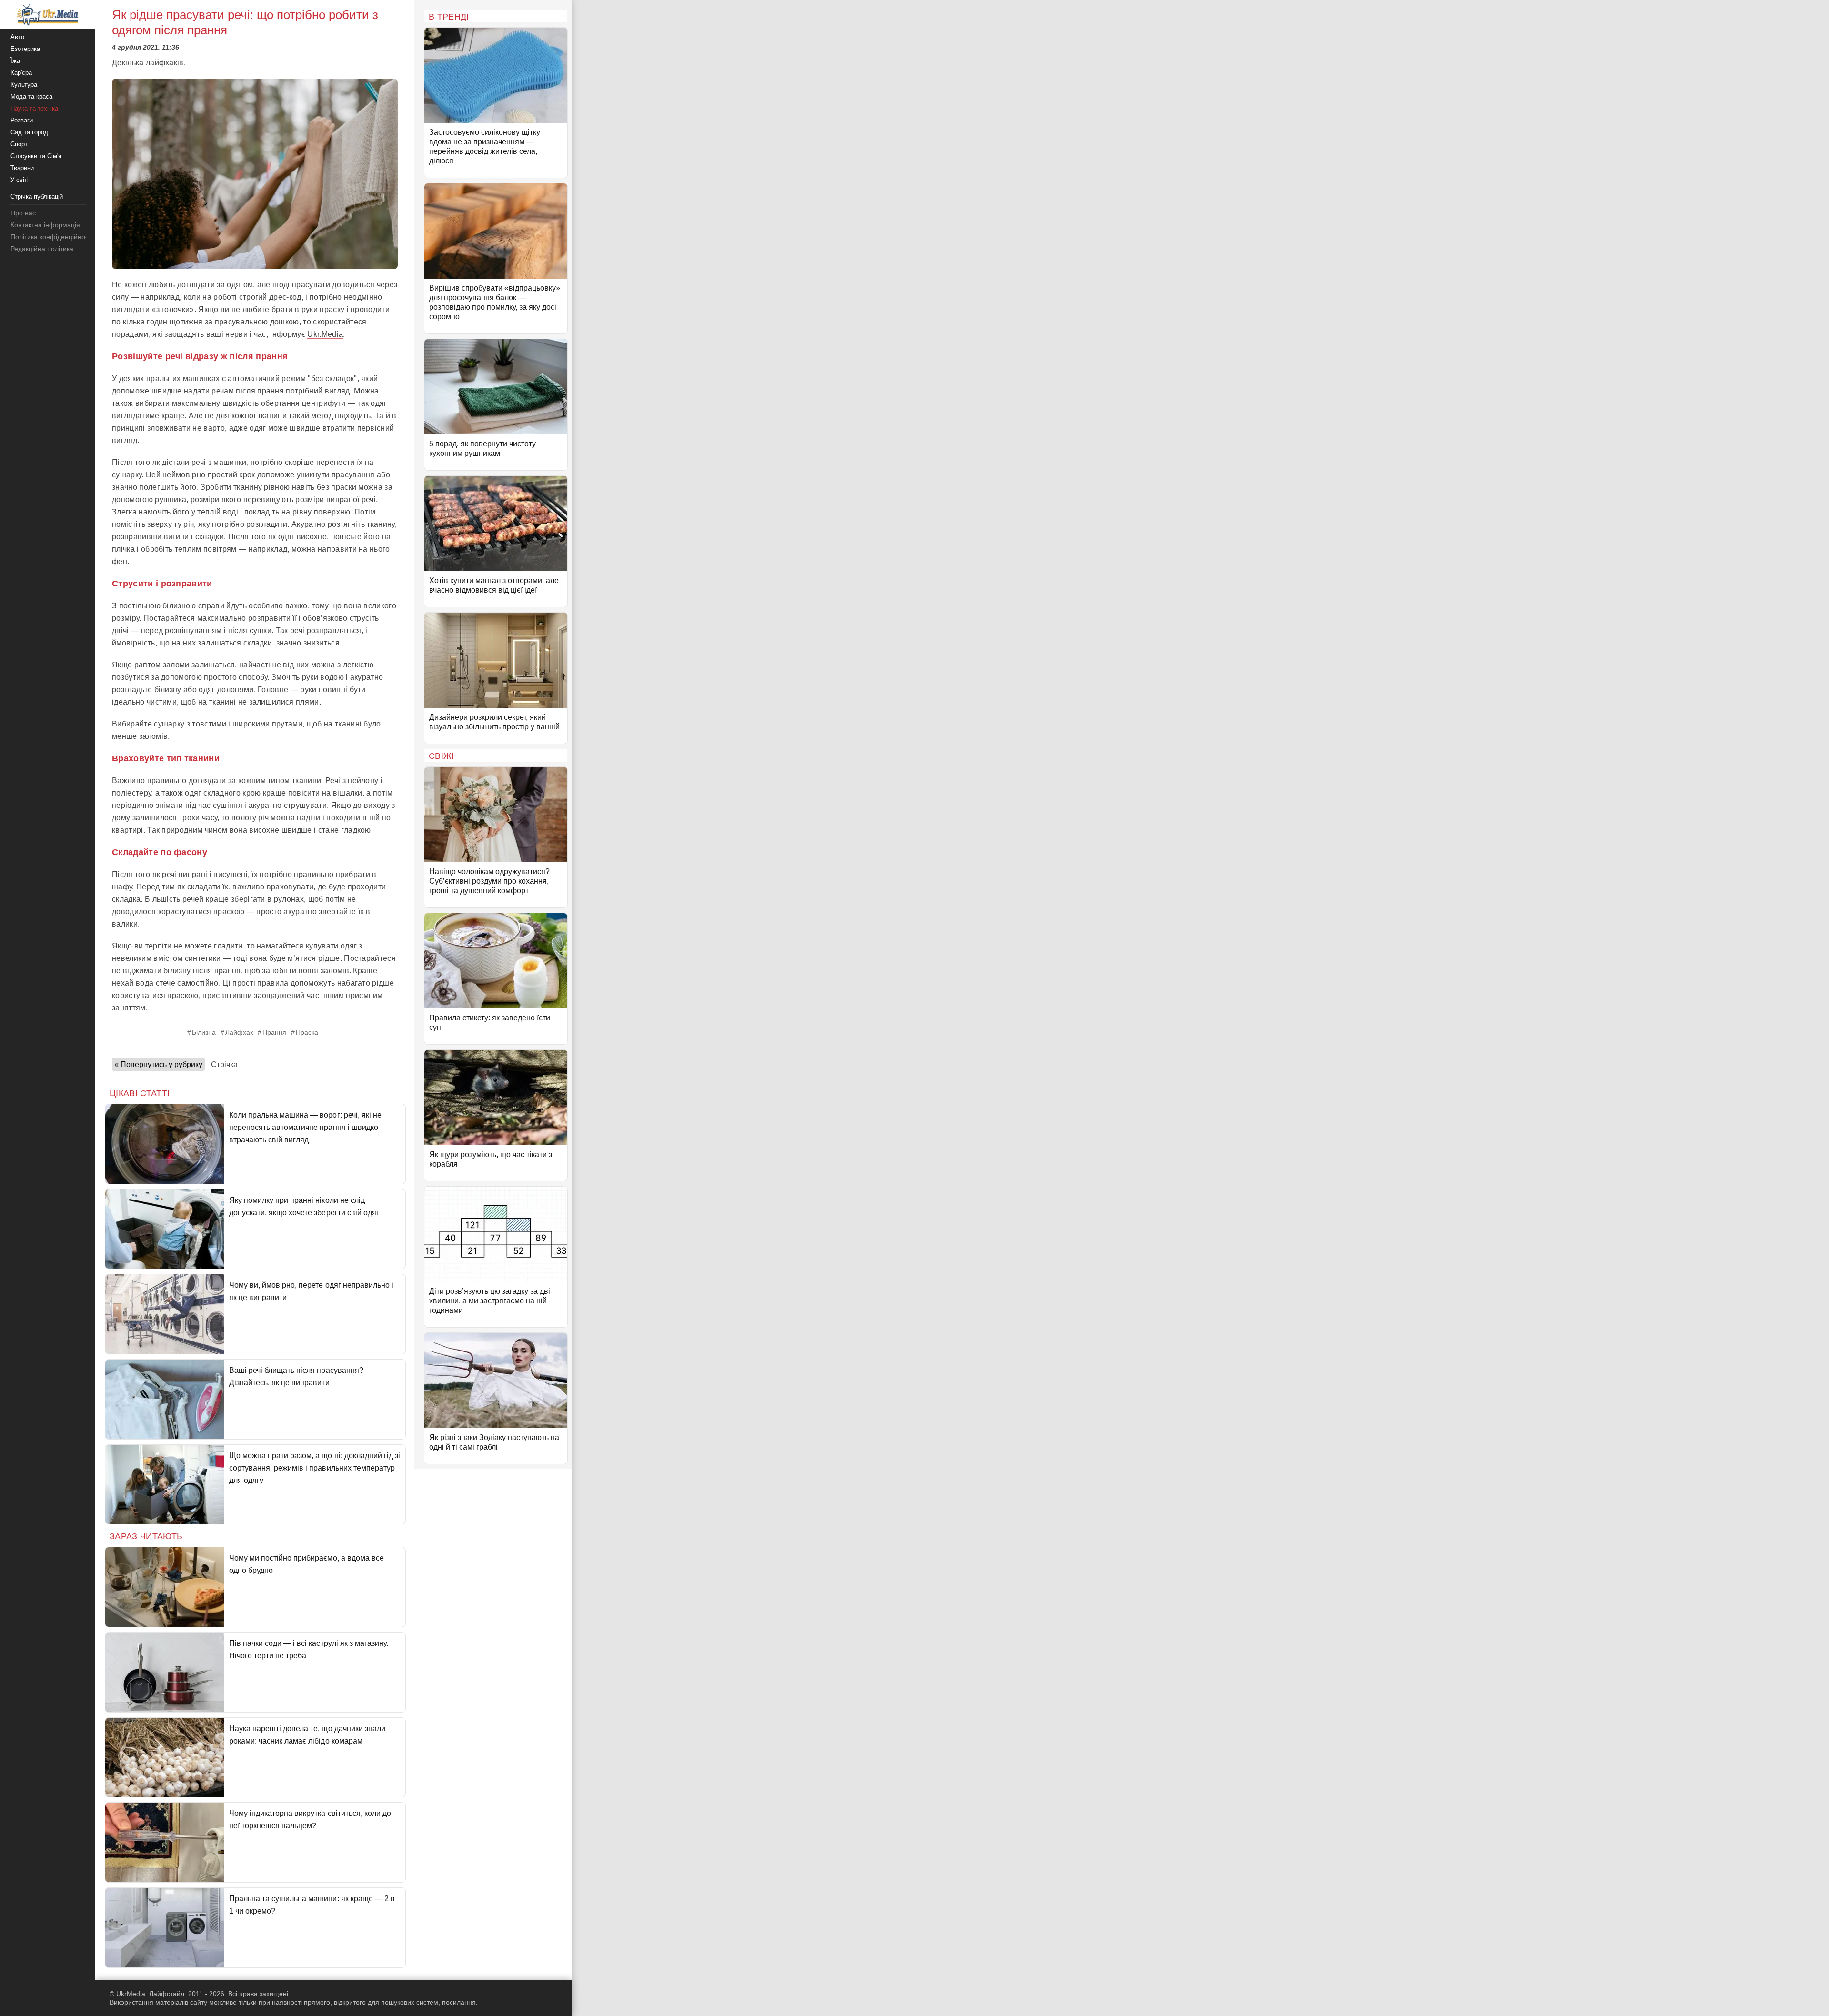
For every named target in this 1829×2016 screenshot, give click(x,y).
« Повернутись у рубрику (158, 1064)
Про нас (23, 213)
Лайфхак (239, 1032)
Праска (307, 1032)
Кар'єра (21, 73)
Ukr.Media (325, 334)
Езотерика (25, 49)
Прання (274, 1032)
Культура (24, 85)
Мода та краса (31, 96)
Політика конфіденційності (52, 237)
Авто (17, 37)
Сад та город (29, 132)
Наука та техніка (34, 108)
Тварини (22, 168)
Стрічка (224, 1064)
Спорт (19, 144)
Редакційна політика (42, 249)
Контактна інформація (45, 225)
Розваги (22, 120)
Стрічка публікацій (37, 197)
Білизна (204, 1032)
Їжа (15, 61)
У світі (20, 180)
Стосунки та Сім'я (36, 156)
